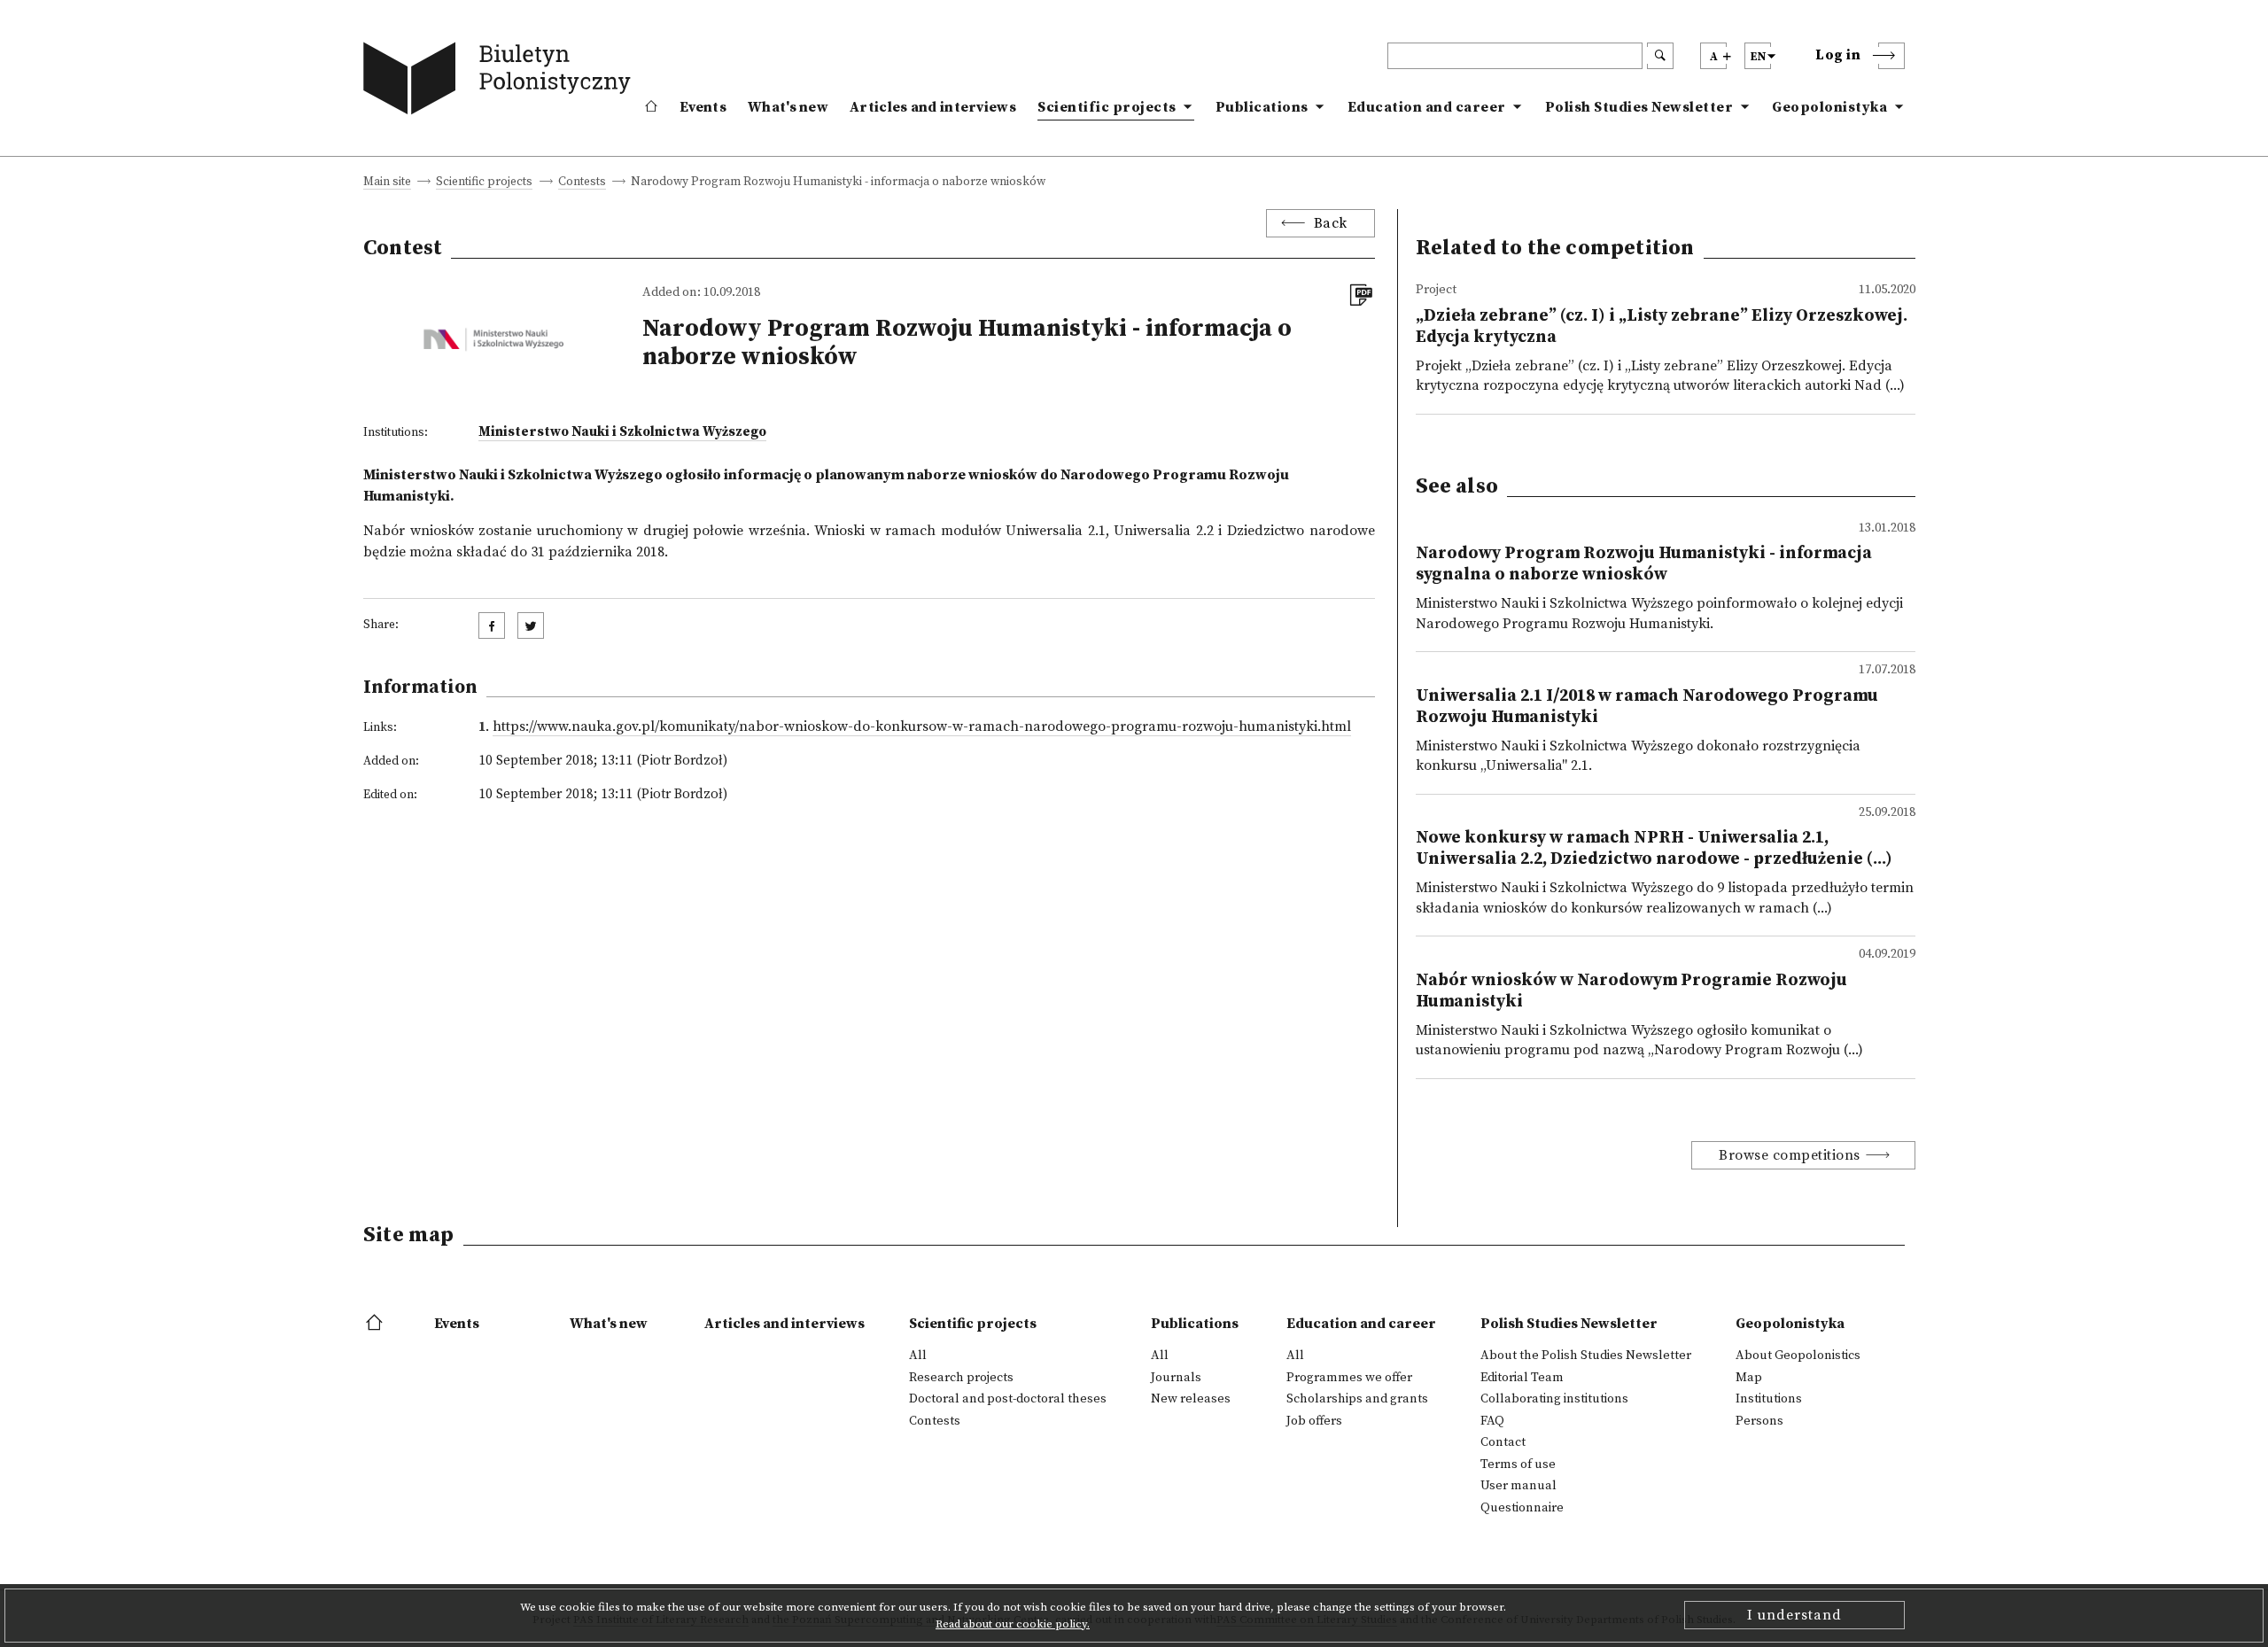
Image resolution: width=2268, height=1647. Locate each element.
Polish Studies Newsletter (1639, 107)
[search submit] (1660, 56)
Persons (1759, 1421)
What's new (788, 107)
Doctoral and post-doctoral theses (1008, 1399)
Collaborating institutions (1554, 1399)
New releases (1191, 1399)
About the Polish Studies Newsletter (1586, 1356)
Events (703, 107)
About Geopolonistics (1798, 1356)
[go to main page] (501, 82)
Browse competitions (1790, 1155)
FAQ (1492, 1421)
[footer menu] (376, 1324)
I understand (1794, 1615)
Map (1749, 1378)
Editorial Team (1522, 1378)
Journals (1176, 1378)
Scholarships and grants (1357, 1399)
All (918, 1356)
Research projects (961, 1378)
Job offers (1314, 1421)
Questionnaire (1522, 1508)
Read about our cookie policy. (1013, 1624)
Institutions (1769, 1399)
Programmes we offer (1349, 1378)
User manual (1518, 1486)
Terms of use (1518, 1464)
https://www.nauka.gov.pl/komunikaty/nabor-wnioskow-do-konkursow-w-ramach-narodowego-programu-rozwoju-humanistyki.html (922, 726)
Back (1331, 223)
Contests (582, 183)
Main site (387, 183)
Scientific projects (1107, 107)
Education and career (1427, 107)
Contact (1503, 1442)
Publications (1262, 107)
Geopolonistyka (1829, 107)
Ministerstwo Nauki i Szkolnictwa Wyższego (622, 432)
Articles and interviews (933, 107)
